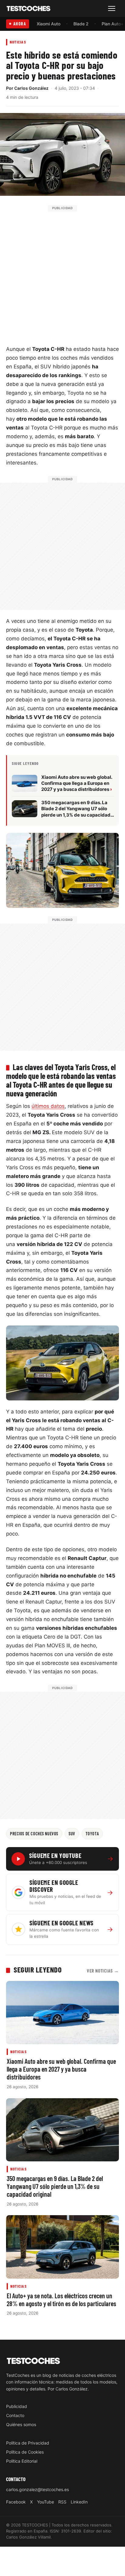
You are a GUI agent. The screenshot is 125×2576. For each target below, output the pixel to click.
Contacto (15, 2415)
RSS (62, 2502)
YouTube (46, 2502)
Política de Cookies (25, 2452)
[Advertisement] (62, 274)
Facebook (16, 2502)
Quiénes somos (21, 2424)
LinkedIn (79, 2502)
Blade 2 (81, 24)
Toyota (92, 1833)
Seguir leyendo (38, 1969)
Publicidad (17, 2406)
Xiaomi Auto (49, 24)
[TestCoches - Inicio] (29, 9)
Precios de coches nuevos (34, 1833)
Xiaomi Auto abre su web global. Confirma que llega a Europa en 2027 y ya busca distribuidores (61, 2069)
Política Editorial (22, 2461)
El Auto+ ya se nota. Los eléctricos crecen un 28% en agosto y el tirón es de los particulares (61, 2299)
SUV (72, 1833)
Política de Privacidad (28, 2443)
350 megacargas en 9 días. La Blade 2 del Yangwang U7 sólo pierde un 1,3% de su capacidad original (55, 2186)
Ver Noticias (103, 1971)
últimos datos (48, 1106)
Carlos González (31, 88)
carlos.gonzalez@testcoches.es (37, 2489)
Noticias (18, 42)
